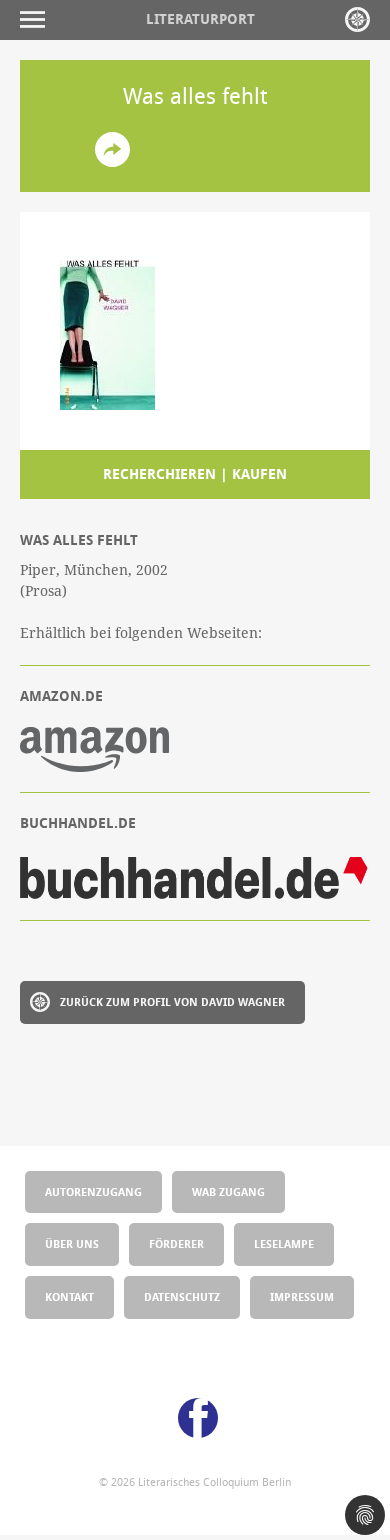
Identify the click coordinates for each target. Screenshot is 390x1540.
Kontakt (69, 1296)
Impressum (302, 1296)
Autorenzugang (93, 1191)
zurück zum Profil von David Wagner (172, 1001)
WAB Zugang (228, 1191)
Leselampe (284, 1243)
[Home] (357, 19)
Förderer (176, 1243)
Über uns (72, 1243)
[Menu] (37, 19)
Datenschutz (182, 1296)
